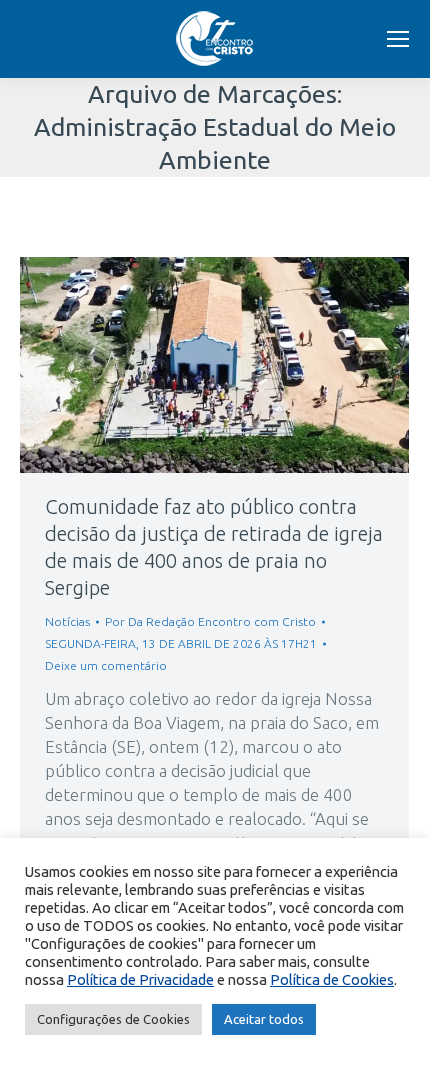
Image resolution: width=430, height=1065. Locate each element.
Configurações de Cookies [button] (113, 1019)
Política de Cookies (332, 979)
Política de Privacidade (140, 979)
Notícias (67, 621)
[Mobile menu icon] (398, 39)
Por (210, 621)
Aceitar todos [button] (264, 1019)
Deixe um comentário (106, 665)
